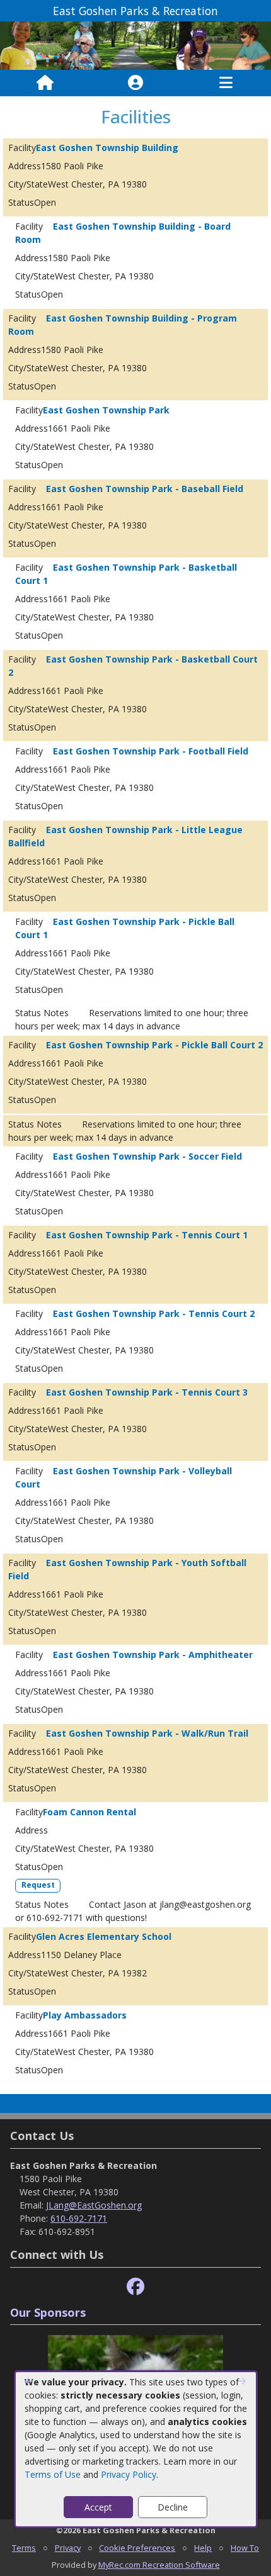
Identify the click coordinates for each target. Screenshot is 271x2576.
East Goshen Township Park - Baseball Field (145, 489)
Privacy (68, 2548)
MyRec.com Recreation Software (159, 2565)
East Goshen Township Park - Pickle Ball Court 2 (154, 1045)
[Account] (135, 83)
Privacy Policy (129, 2474)
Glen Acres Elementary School (104, 1936)
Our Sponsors (48, 2312)
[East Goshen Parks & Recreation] (135, 45)
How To (245, 2548)
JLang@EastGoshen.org (94, 2205)
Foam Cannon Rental (89, 1812)
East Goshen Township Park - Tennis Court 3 (147, 1392)
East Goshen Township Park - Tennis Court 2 (154, 1313)
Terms (24, 2548)
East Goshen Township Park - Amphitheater (153, 1655)
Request (38, 1885)
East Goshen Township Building (107, 148)
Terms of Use (53, 2474)
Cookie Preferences (137, 2548)
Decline (173, 2507)
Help (203, 2548)
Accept (98, 2507)
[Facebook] (135, 2287)
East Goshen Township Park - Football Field (151, 751)
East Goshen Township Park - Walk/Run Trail (147, 1733)
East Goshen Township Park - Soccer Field (147, 1156)
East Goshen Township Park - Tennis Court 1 (147, 1235)
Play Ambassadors (85, 2015)
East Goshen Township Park (106, 410)
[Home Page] (45, 83)
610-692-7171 (79, 2218)
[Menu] (226, 83)
